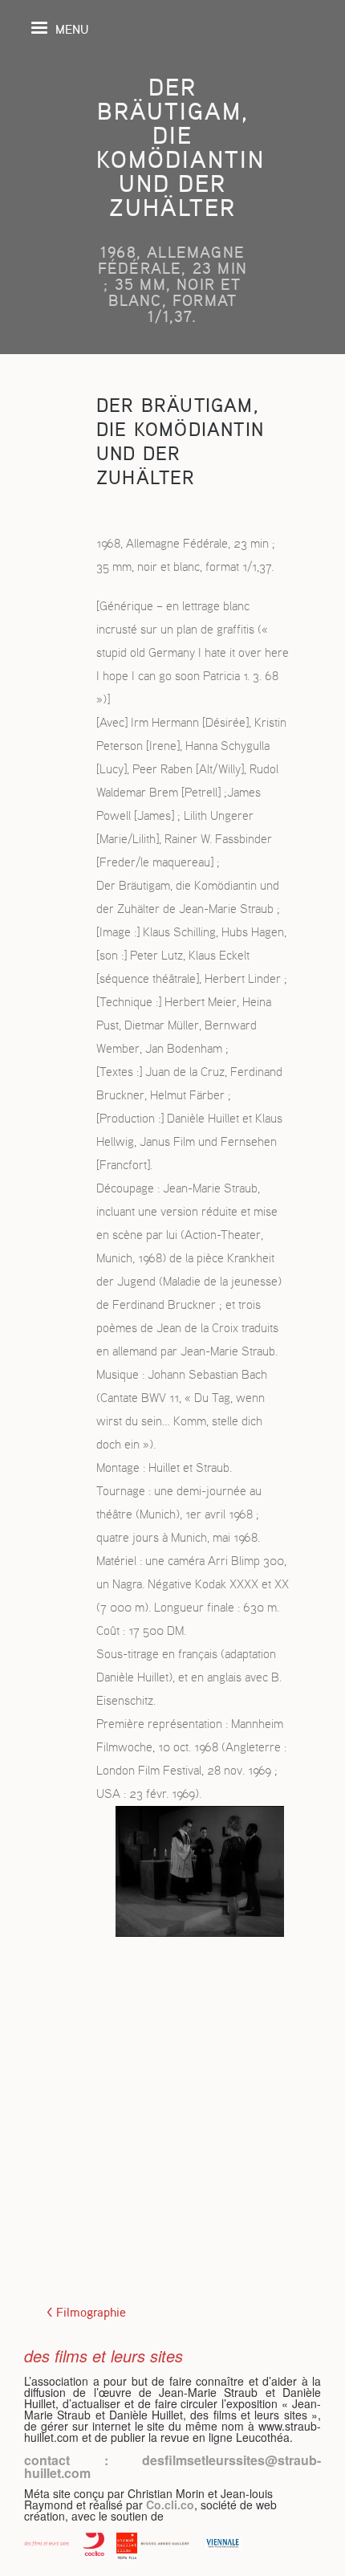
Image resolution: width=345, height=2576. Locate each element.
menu (72, 29)
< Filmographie (86, 2313)
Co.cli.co (170, 2505)
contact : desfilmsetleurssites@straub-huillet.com (172, 2466)
